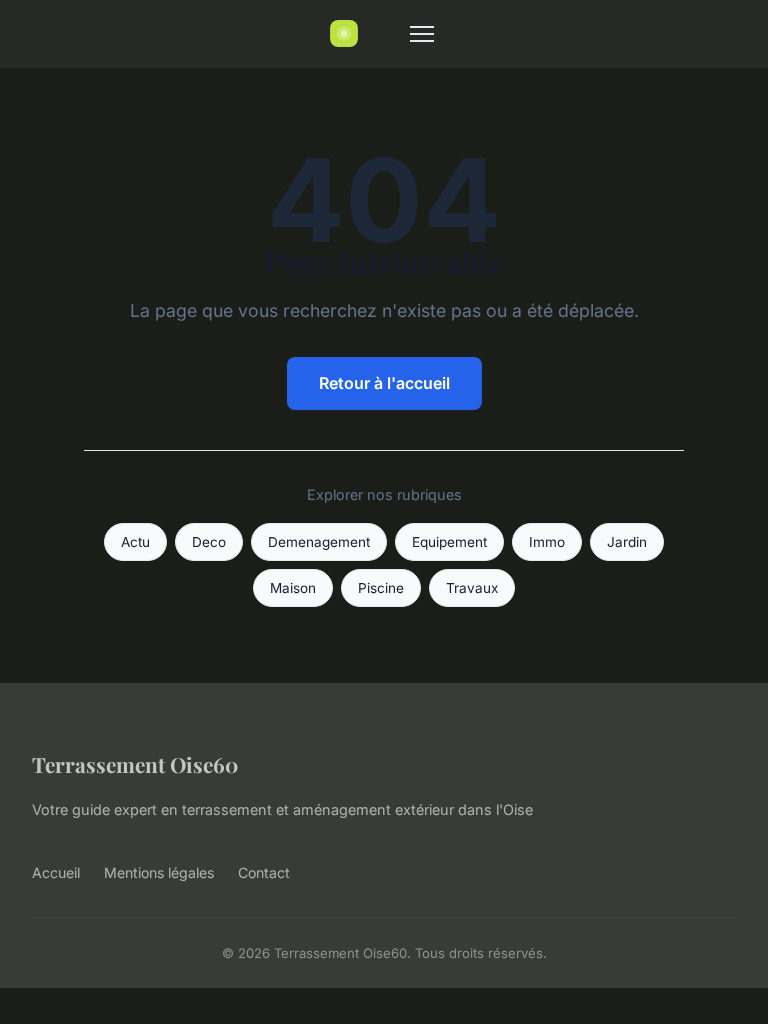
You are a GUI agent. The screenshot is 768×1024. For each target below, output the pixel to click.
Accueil (56, 872)
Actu (135, 542)
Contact (264, 872)
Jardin (627, 542)
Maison (293, 588)
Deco (209, 542)
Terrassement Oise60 (135, 764)
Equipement (449, 542)
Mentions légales (159, 872)
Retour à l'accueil (384, 383)
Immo (547, 542)
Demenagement (319, 542)
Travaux (472, 588)
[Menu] (422, 34)
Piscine (381, 588)
